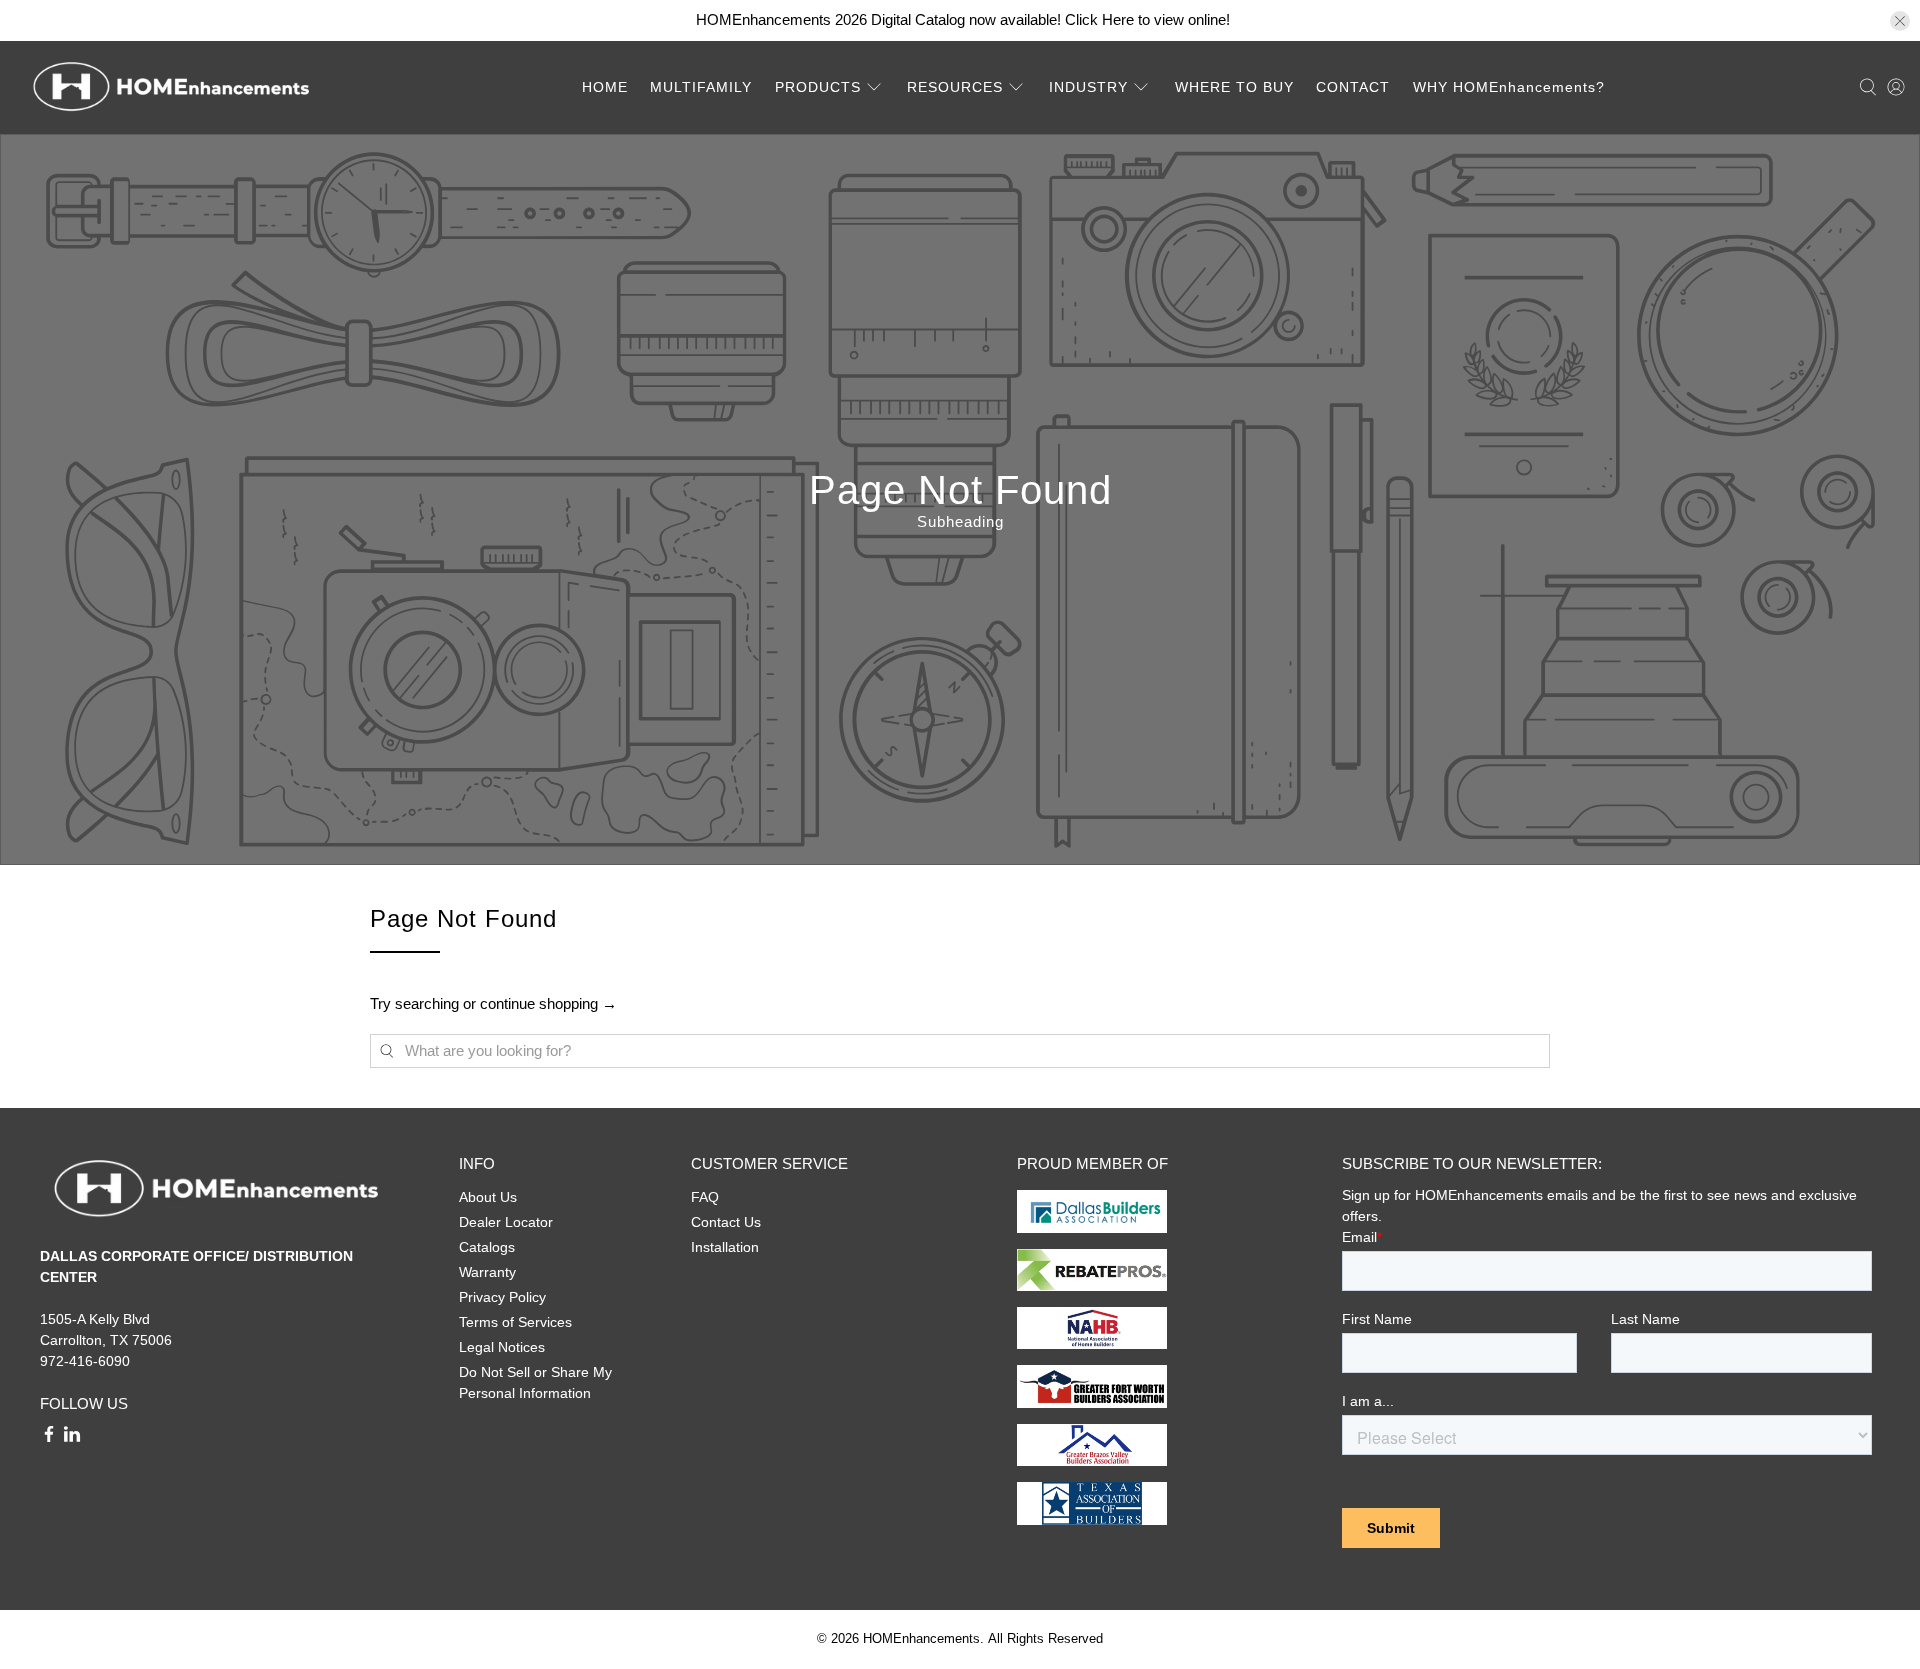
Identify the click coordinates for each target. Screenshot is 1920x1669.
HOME (605, 87)
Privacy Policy (502, 1297)
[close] (1900, 21)
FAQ (705, 1197)
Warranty (487, 1272)
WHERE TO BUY (1234, 87)
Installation (725, 1247)
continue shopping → (548, 1003)
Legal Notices (502, 1347)
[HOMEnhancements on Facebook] (49, 1438)
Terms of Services (515, 1322)
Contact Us (726, 1222)
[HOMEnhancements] (171, 87)
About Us (488, 1197)
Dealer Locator (506, 1222)
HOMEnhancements (921, 1639)
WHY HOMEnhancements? (1509, 87)
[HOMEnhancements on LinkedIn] (72, 1438)
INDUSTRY (1088, 87)
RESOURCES (955, 87)
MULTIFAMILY (701, 87)
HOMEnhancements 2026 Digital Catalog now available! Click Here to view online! (963, 19)
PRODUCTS (818, 87)
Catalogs (487, 1247)
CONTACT (1353, 87)
